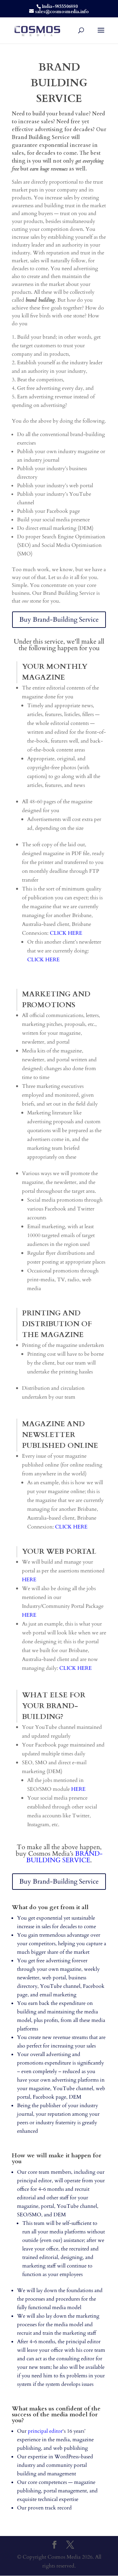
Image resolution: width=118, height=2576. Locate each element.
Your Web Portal (59, 1551)
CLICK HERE (43, 960)
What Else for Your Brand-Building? (54, 1706)
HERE (29, 1580)
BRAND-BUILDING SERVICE (64, 1857)
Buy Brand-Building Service (59, 619)
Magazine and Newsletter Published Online (60, 1435)
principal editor (45, 2431)
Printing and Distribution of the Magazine (57, 1324)
